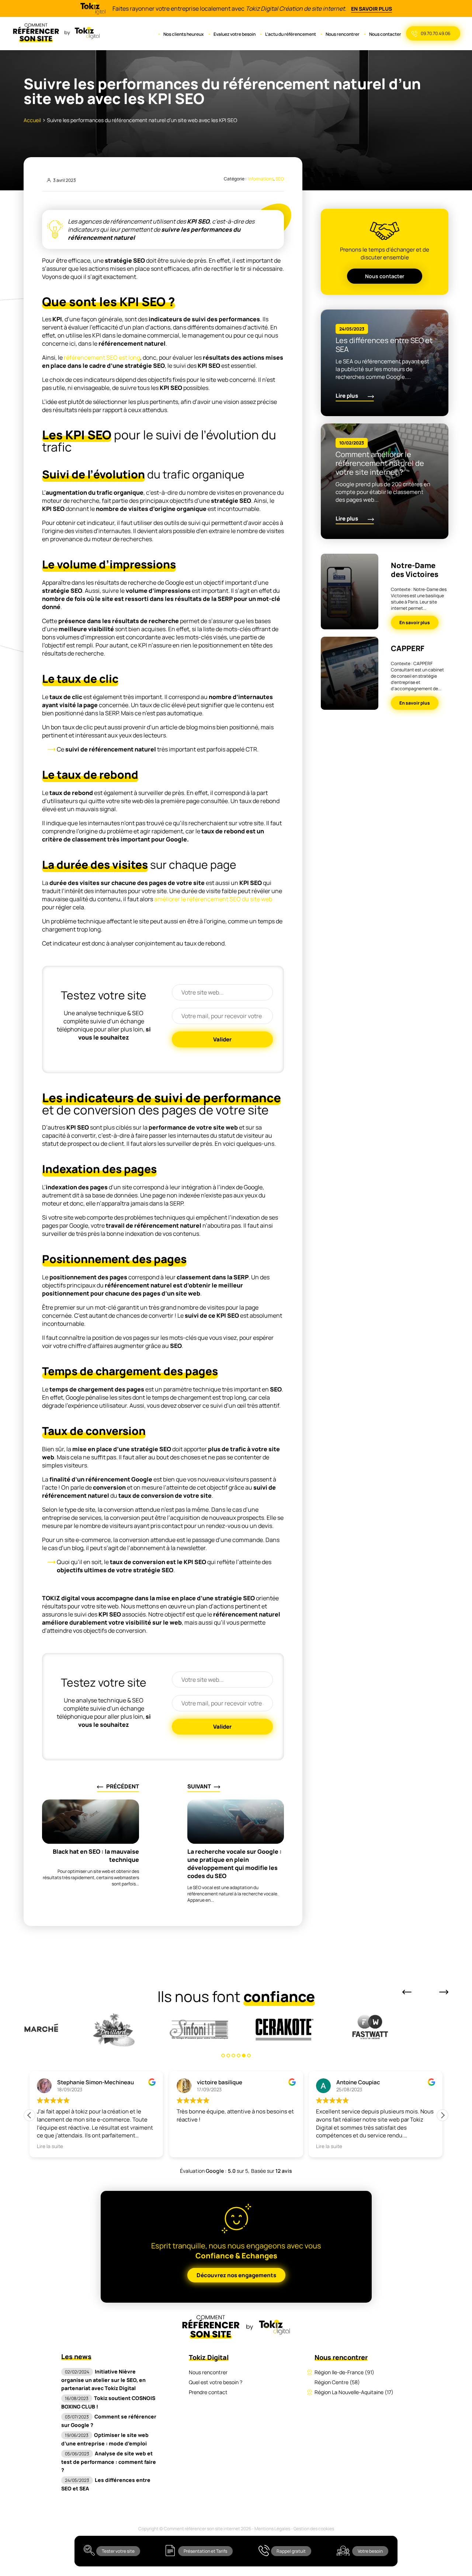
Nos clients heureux (184, 34)
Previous (407, 1992)
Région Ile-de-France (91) (344, 2372)
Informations (261, 179)
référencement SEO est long (102, 357)
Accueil (32, 120)
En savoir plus (372, 9)
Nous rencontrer (343, 34)
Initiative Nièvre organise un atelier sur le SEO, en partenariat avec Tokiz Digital (103, 2380)
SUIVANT (199, 1786)
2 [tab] (228, 2055)
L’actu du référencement (291, 34)
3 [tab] (233, 2055)
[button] (442, 2115)
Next (444, 1992)
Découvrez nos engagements (236, 2275)
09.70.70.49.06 (435, 33)
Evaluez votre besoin (235, 34)
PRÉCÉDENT (123, 1786)
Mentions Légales (272, 2529)
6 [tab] (249, 2055)
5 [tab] (244, 2055)
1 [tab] (223, 2055)
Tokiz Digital (209, 2357)
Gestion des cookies (314, 2529)
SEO (280, 179)
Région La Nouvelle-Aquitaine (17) (354, 2392)
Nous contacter (385, 34)
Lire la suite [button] (50, 2146)
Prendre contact (208, 2392)
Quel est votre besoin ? (216, 2382)
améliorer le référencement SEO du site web (213, 899)
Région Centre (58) (337, 2382)
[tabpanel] (66, 2030)
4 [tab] (239, 2055)
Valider (222, 1039)
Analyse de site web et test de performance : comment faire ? (109, 2462)
